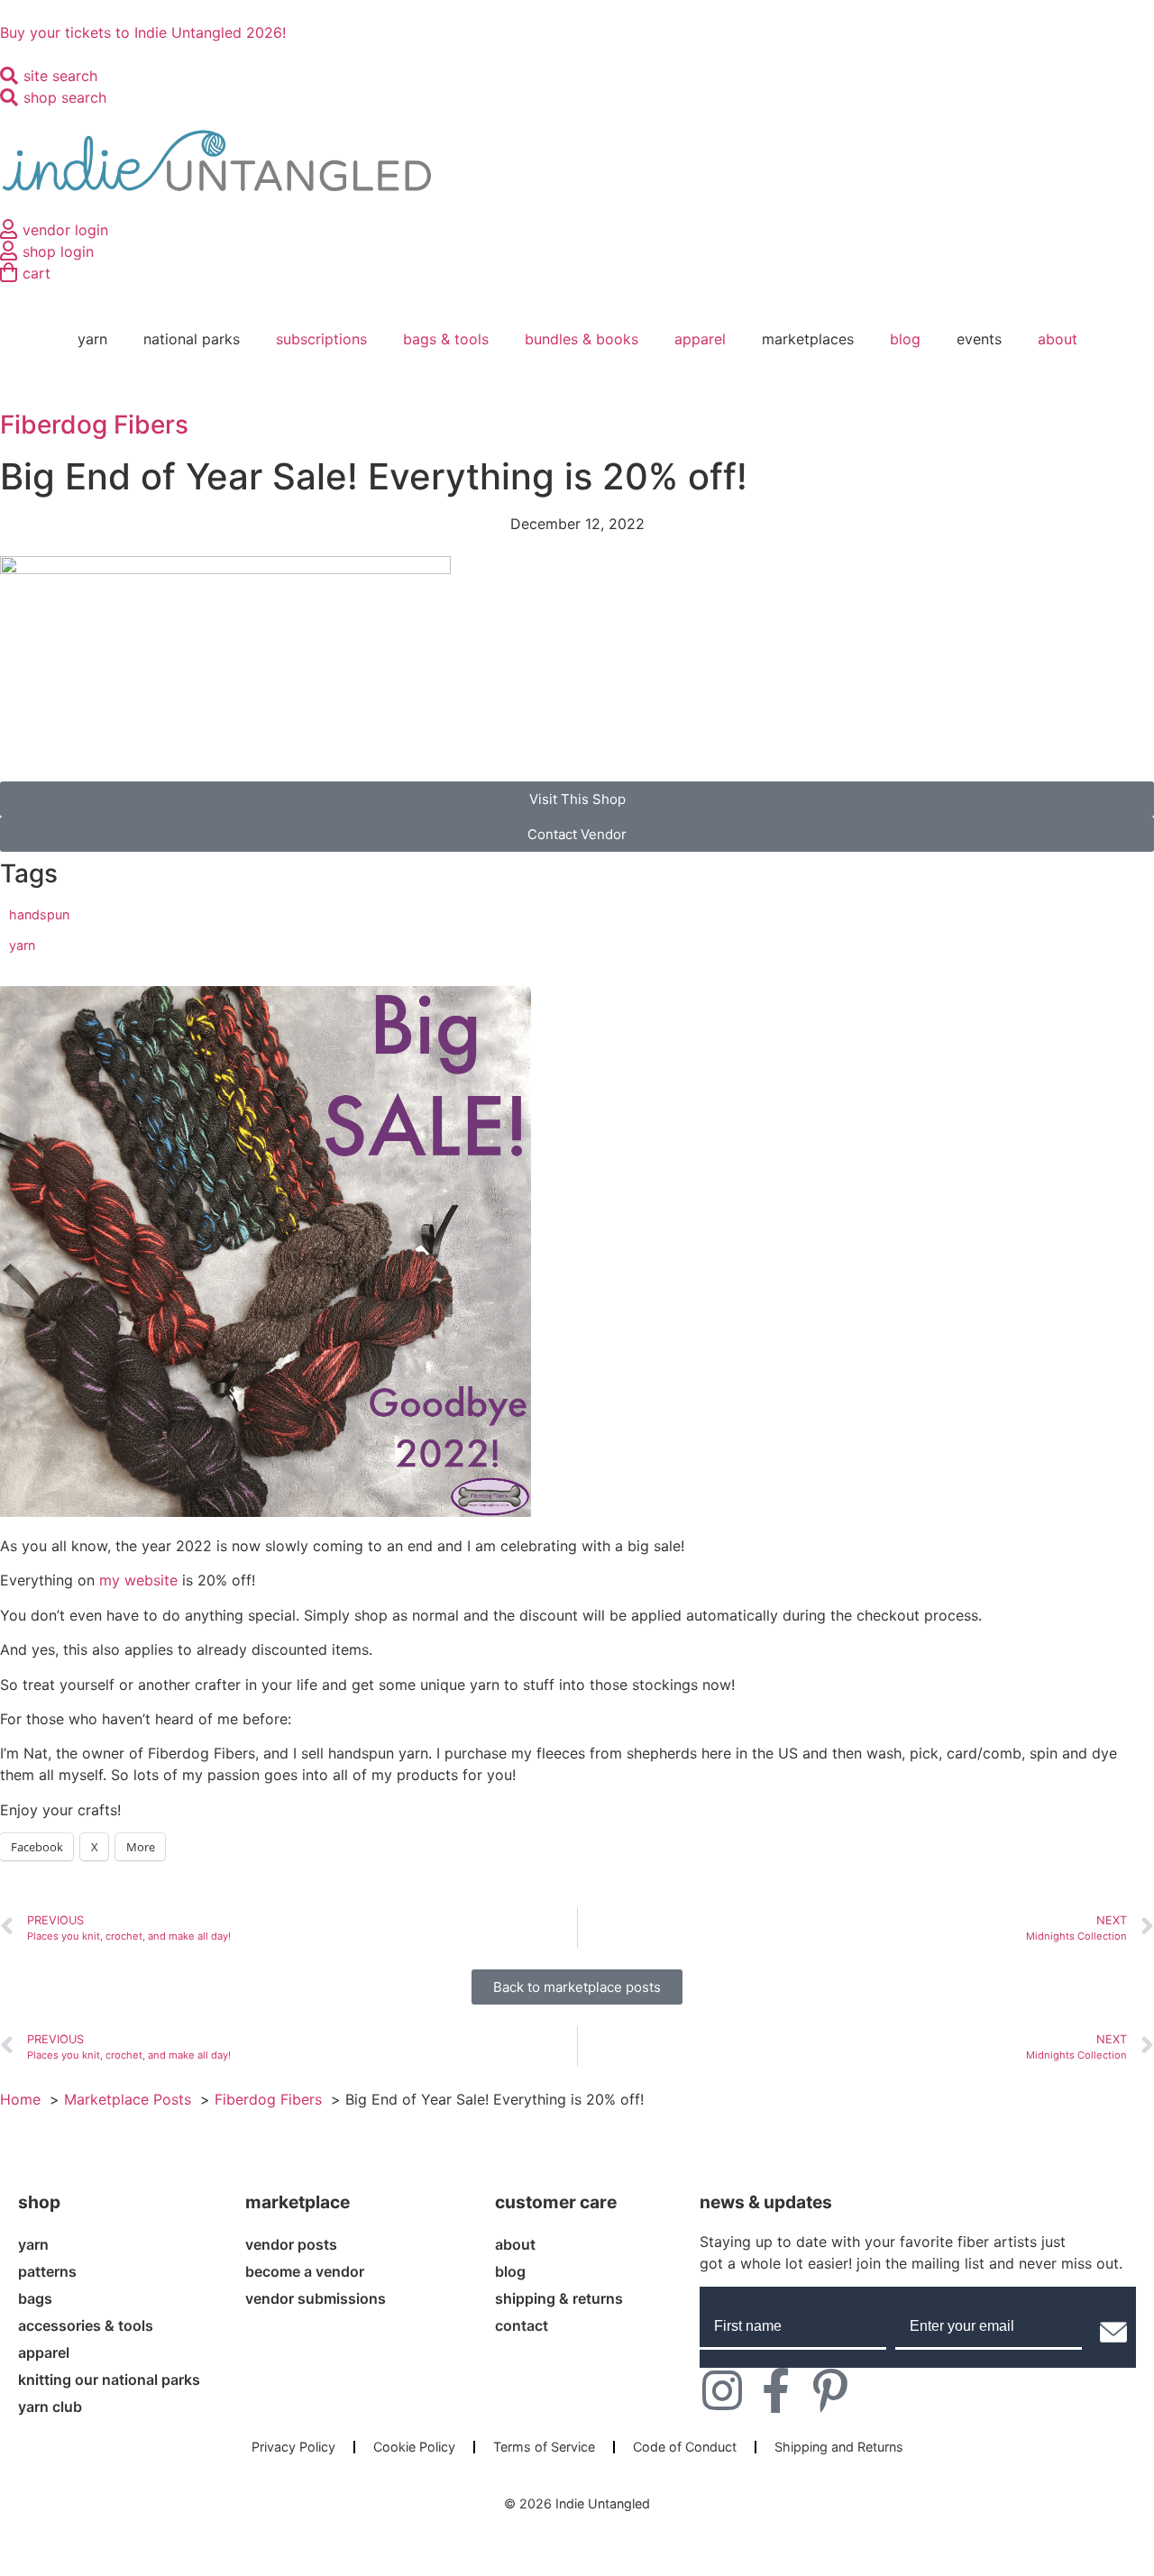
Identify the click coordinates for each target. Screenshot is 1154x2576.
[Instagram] (722, 2390)
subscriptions (321, 339)
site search (60, 76)
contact (522, 2325)
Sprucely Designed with (571, 2522)
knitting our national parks (109, 2380)
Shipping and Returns (839, 2447)
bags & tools (446, 339)
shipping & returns (559, 2298)
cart (37, 273)
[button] (577, 834)
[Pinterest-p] (830, 2390)
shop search (65, 97)
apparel (700, 339)
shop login (58, 251)
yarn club (50, 2407)
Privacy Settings (577, 2475)
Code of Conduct (685, 2447)
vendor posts (291, 2244)
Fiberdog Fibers (94, 425)
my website (138, 1580)
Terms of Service (544, 2447)
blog (905, 339)
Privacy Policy (293, 2447)
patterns (47, 2271)
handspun (39, 914)
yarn (22, 945)
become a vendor (305, 2271)
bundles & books (582, 339)
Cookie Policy (414, 2447)
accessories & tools (86, 2325)
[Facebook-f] (776, 2390)
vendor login (65, 230)
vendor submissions (316, 2298)
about (1058, 339)
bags (35, 2298)
